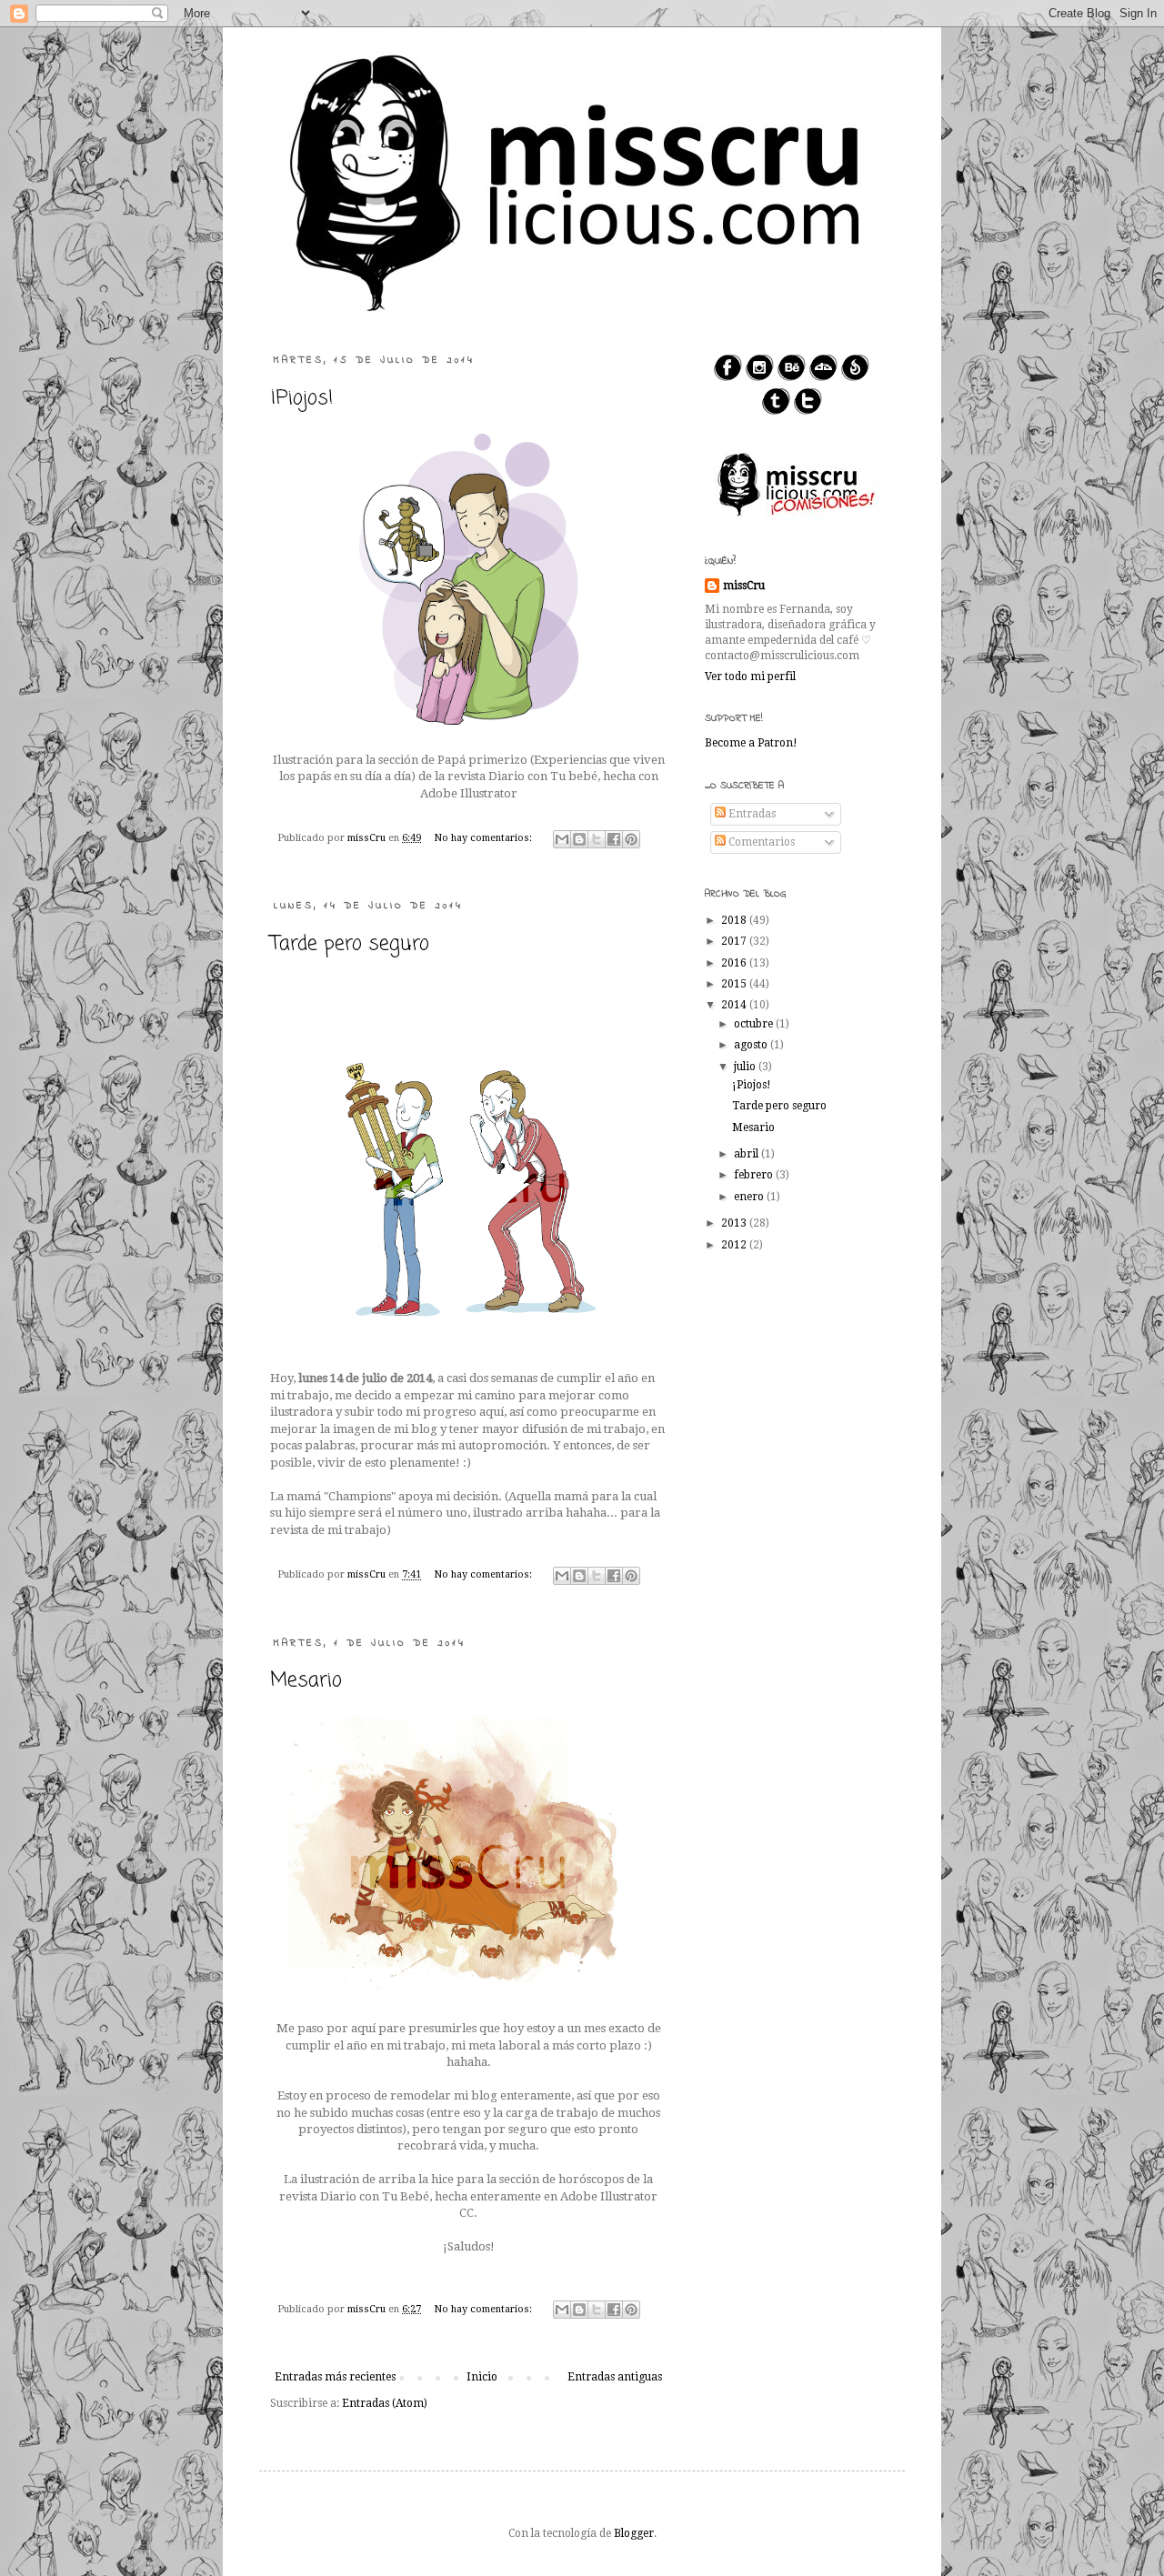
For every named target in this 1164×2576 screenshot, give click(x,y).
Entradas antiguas (615, 2377)
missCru (744, 586)
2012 (735, 1245)
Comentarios (760, 842)
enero (750, 1197)
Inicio (482, 2377)
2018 (735, 920)
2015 (735, 984)
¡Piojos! (302, 398)
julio (746, 1067)
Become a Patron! (751, 743)
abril (748, 1154)
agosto (752, 1045)
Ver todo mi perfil (750, 677)
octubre (755, 1024)
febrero (755, 1175)
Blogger (634, 2533)
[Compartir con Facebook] (614, 839)
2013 (735, 1223)
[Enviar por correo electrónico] (562, 839)
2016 (735, 963)
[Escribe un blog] (579, 839)
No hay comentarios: (484, 838)
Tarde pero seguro (350, 944)
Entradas (751, 814)
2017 (735, 941)
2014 (735, 1005)
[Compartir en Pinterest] (631, 839)
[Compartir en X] (597, 839)
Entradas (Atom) (385, 2403)
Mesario (306, 1680)
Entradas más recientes (335, 2377)
